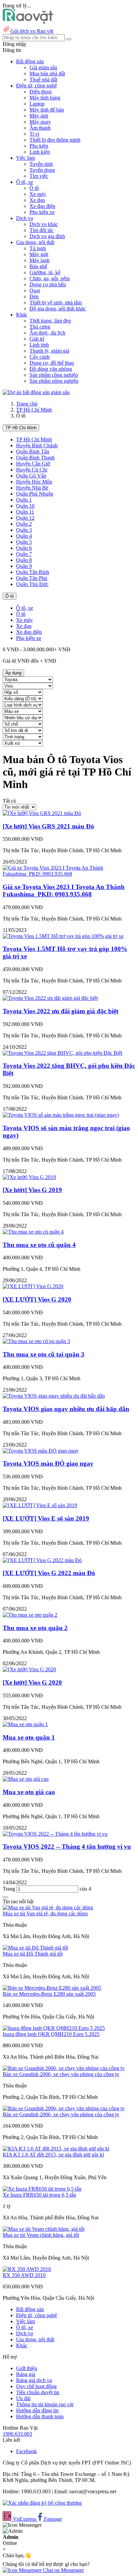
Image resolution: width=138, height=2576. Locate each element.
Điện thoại (41, 92)
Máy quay (40, 122)
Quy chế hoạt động (36, 2386)
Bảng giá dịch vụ (34, 2380)
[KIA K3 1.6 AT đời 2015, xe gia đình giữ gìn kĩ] (56, 2149)
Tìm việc (39, 176)
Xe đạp (37, 200)
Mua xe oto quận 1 (29, 1737)
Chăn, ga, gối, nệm (50, 278)
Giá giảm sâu (43, 67)
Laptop (37, 104)
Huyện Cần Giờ (33, 464)
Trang (10, 1889)
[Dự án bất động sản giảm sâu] (36, 392)
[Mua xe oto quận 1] (25, 1724)
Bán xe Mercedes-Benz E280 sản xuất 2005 (49, 1994)
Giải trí (37, 339)
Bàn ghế (38, 266)
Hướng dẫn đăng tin (37, 2410)
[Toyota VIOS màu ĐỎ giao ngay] (41, 1451)
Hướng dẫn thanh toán (40, 2416)
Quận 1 (24, 500)
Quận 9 (24, 566)
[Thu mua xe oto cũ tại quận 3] (36, 1341)
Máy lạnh (40, 260)
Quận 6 (24, 548)
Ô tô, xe (25, 608)
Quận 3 (24, 530)
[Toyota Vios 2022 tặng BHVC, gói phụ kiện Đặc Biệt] (62, 1053)
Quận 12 (25, 518)
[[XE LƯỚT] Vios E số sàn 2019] (40, 1505)
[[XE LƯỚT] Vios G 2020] (33, 1286)
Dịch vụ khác (44, 224)
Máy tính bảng (45, 98)
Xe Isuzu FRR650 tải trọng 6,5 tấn (39, 2195)
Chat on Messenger (63, 2570)
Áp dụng (13, 673)
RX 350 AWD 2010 (24, 2275)
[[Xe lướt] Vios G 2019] (29, 1177)
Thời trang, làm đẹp (50, 321)
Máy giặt (39, 254)
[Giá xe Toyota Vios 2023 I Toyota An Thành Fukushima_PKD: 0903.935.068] (69, 874)
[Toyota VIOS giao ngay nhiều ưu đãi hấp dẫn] (54, 1396)
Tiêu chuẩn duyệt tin (38, 2392)
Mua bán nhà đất (47, 73)
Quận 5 (24, 542)
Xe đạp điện (42, 206)
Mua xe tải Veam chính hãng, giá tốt (41, 2235)
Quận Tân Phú (32, 578)
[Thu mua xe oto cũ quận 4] (33, 1232)
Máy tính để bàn (47, 110)
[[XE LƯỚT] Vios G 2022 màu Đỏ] (42, 1560)
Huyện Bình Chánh (37, 446)
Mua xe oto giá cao (29, 1792)
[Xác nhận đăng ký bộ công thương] (42, 2503)
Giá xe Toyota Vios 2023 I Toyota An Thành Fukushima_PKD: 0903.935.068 (64, 891)
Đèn (34, 297)
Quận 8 (24, 560)
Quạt (35, 290)
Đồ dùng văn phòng (51, 369)
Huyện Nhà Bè (32, 488)
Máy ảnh (39, 116)
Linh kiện (40, 152)
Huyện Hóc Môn (34, 482)
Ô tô (34, 188)
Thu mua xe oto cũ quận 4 (39, 1245)
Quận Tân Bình (33, 572)
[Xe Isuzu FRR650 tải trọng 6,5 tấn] (42, 2189)
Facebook (26, 2451)
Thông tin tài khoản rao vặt (45, 2404)
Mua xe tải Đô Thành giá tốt (33, 1954)
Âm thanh (40, 128)
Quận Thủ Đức (32, 584)
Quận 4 (24, 536)
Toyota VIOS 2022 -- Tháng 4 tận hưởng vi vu (67, 1847)
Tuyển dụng (42, 170)
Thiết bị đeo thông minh (55, 140)
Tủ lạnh (38, 248)
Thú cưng (40, 327)
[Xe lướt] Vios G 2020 (32, 1682)
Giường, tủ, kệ (45, 272)
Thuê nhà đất (43, 80)
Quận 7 (24, 554)
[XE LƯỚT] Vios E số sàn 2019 (46, 1518)
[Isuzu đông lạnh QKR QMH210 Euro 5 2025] (54, 2028)
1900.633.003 (17, 2434)
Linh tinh (39, 345)
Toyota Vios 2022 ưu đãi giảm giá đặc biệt (60, 1011)
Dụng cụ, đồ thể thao (52, 363)
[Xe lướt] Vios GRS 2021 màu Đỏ (48, 826)
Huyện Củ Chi (32, 470)
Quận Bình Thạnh (35, 458)
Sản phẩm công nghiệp (54, 375)
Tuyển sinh (41, 164)
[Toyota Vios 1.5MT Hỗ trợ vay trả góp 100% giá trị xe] (63, 936)
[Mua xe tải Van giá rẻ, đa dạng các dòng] (48, 1907)
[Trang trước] (5, 1897)
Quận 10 (25, 506)
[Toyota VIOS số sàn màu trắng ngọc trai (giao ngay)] (61, 1115)
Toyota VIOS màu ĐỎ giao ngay (48, 1463)
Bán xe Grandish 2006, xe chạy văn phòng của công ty (61, 2074)
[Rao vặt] (28, 22)
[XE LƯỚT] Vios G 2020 (37, 1299)
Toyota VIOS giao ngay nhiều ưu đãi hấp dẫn (66, 1409)
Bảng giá (26, 2374)
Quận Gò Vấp (31, 476)
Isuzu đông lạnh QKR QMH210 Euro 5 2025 (51, 2034)
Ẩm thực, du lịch (47, 333)
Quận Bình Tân (33, 452)
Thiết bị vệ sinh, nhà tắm (56, 303)
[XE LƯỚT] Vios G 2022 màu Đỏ (49, 1573)
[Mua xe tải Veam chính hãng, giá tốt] (44, 2229)
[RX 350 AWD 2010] (27, 2269)
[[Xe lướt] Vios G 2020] (29, 1669)
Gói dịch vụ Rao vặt (32, 31)
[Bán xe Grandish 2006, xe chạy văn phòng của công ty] (64, 2068)
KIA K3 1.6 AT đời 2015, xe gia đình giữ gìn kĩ (53, 2155)
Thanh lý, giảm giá (49, 351)
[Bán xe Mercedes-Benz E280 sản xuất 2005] (52, 1988)
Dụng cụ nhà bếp (48, 284)
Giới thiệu (27, 2368)
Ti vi (34, 134)
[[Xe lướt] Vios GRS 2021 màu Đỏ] (42, 813)
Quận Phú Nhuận (35, 494)
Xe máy (38, 194)
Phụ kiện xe (42, 212)
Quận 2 (24, 524)
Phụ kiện (39, 146)
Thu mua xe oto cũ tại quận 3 (44, 1354)
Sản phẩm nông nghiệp (54, 381)
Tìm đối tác (42, 230)
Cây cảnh (40, 357)
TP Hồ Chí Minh (34, 410)
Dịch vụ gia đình (47, 236)
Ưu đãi (23, 2398)
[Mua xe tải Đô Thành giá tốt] (35, 1948)
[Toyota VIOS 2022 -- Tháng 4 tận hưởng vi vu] (55, 1834)
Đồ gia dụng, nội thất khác (58, 309)
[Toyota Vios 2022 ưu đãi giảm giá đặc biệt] (50, 998)
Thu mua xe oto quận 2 (35, 1628)
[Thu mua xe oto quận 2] (30, 1615)
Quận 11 (25, 512)
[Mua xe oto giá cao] (26, 1779)
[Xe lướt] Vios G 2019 (32, 1190)
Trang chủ (27, 404)
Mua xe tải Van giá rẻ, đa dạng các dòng (45, 1913)
